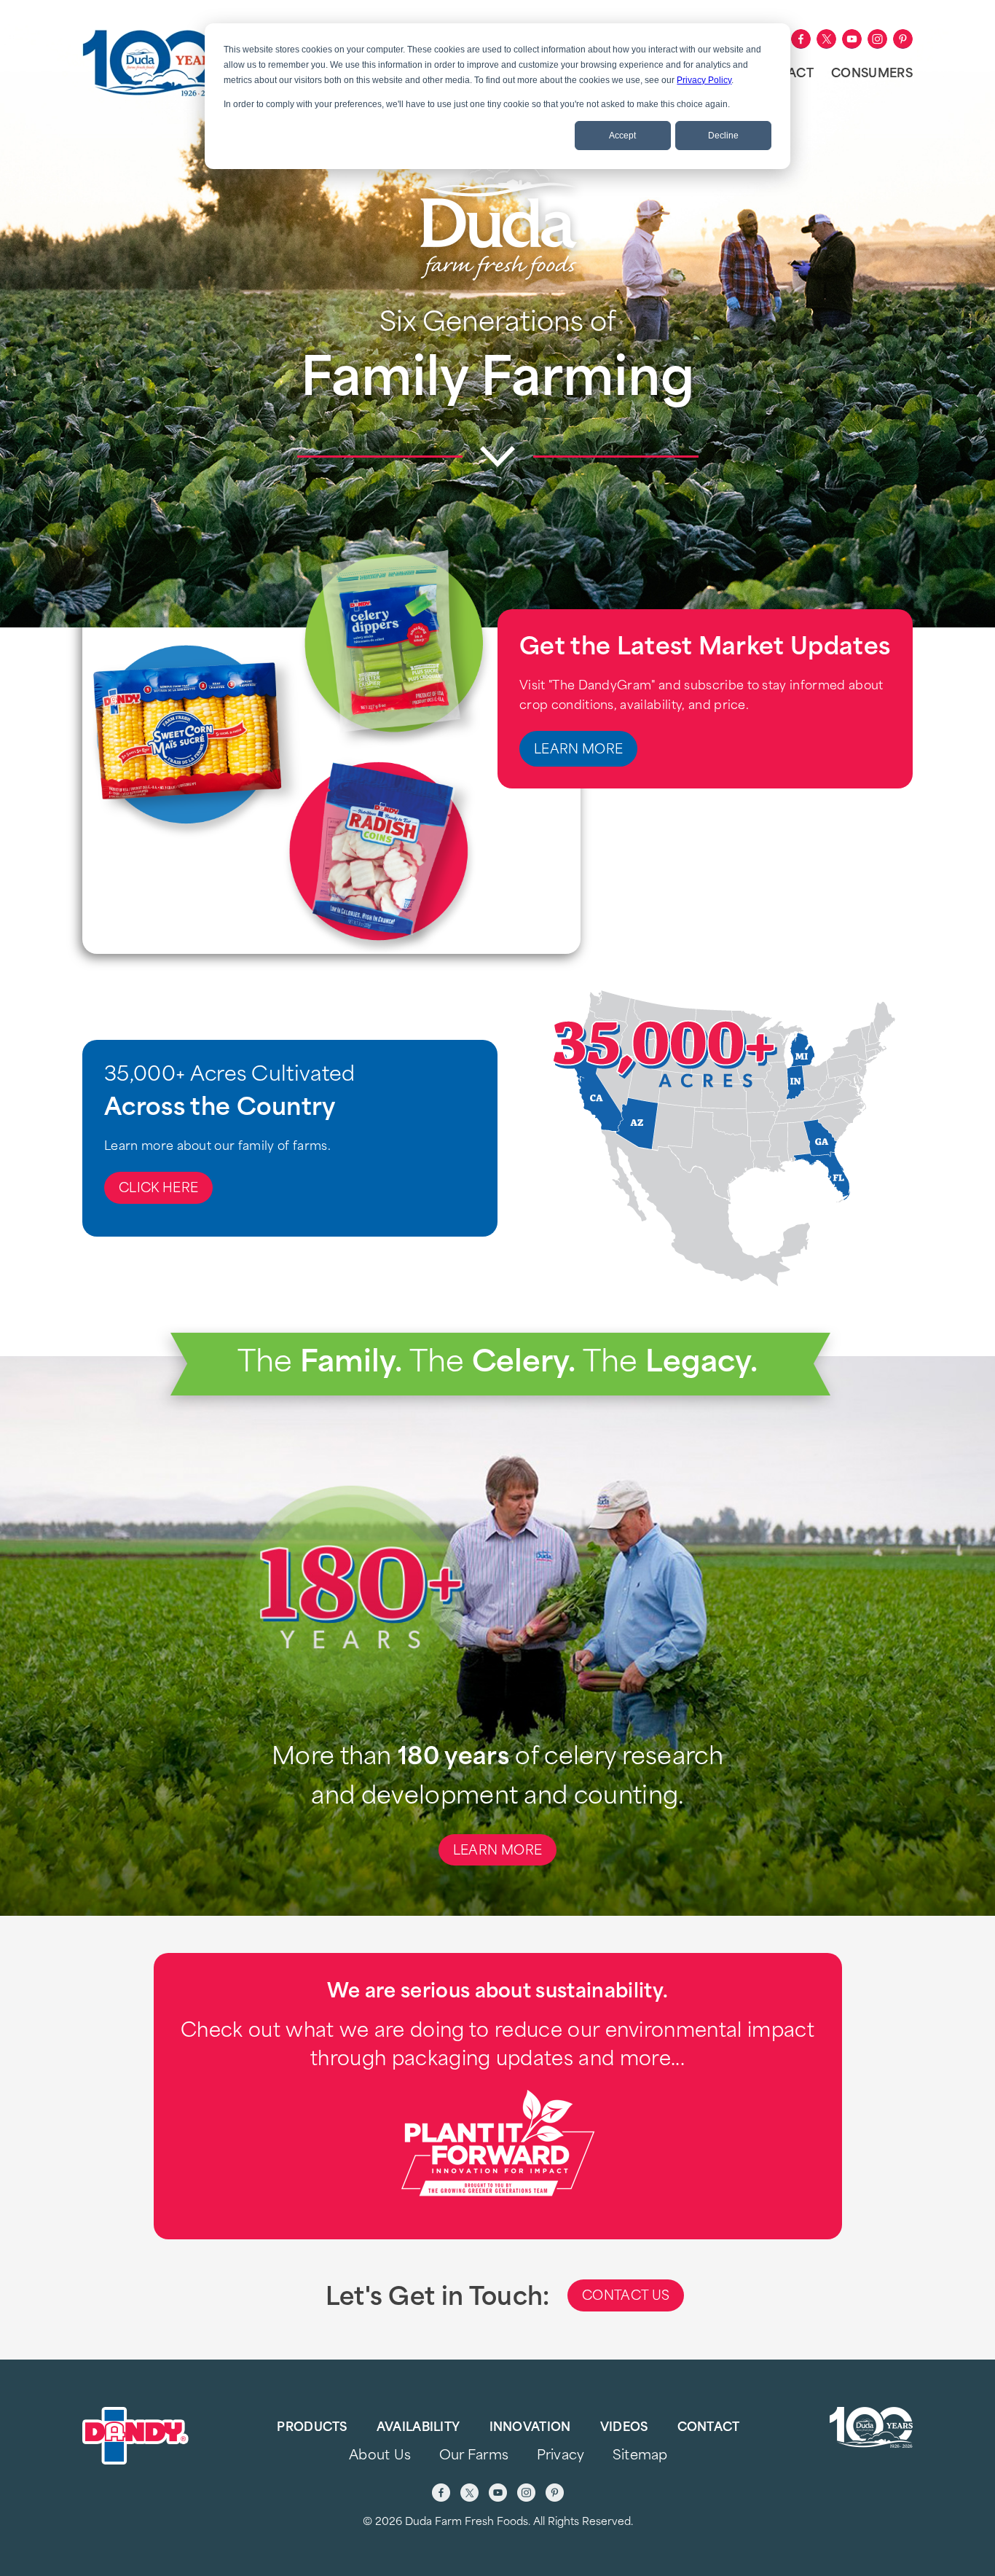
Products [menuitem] (312, 2428)
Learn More (578, 750)
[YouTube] (852, 39)
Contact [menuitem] (709, 2428)
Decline (723, 136)
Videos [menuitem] (624, 2428)
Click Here (158, 1189)
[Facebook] (801, 39)
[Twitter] (826, 39)
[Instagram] (877, 39)
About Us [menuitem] (380, 2456)
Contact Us (626, 2297)
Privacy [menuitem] (561, 2456)
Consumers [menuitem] (872, 74)
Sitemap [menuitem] (640, 2456)
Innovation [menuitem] (530, 2428)
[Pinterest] (903, 39)
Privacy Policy (704, 80)
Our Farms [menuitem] (474, 2456)
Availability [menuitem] (418, 2428)
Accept (622, 136)
